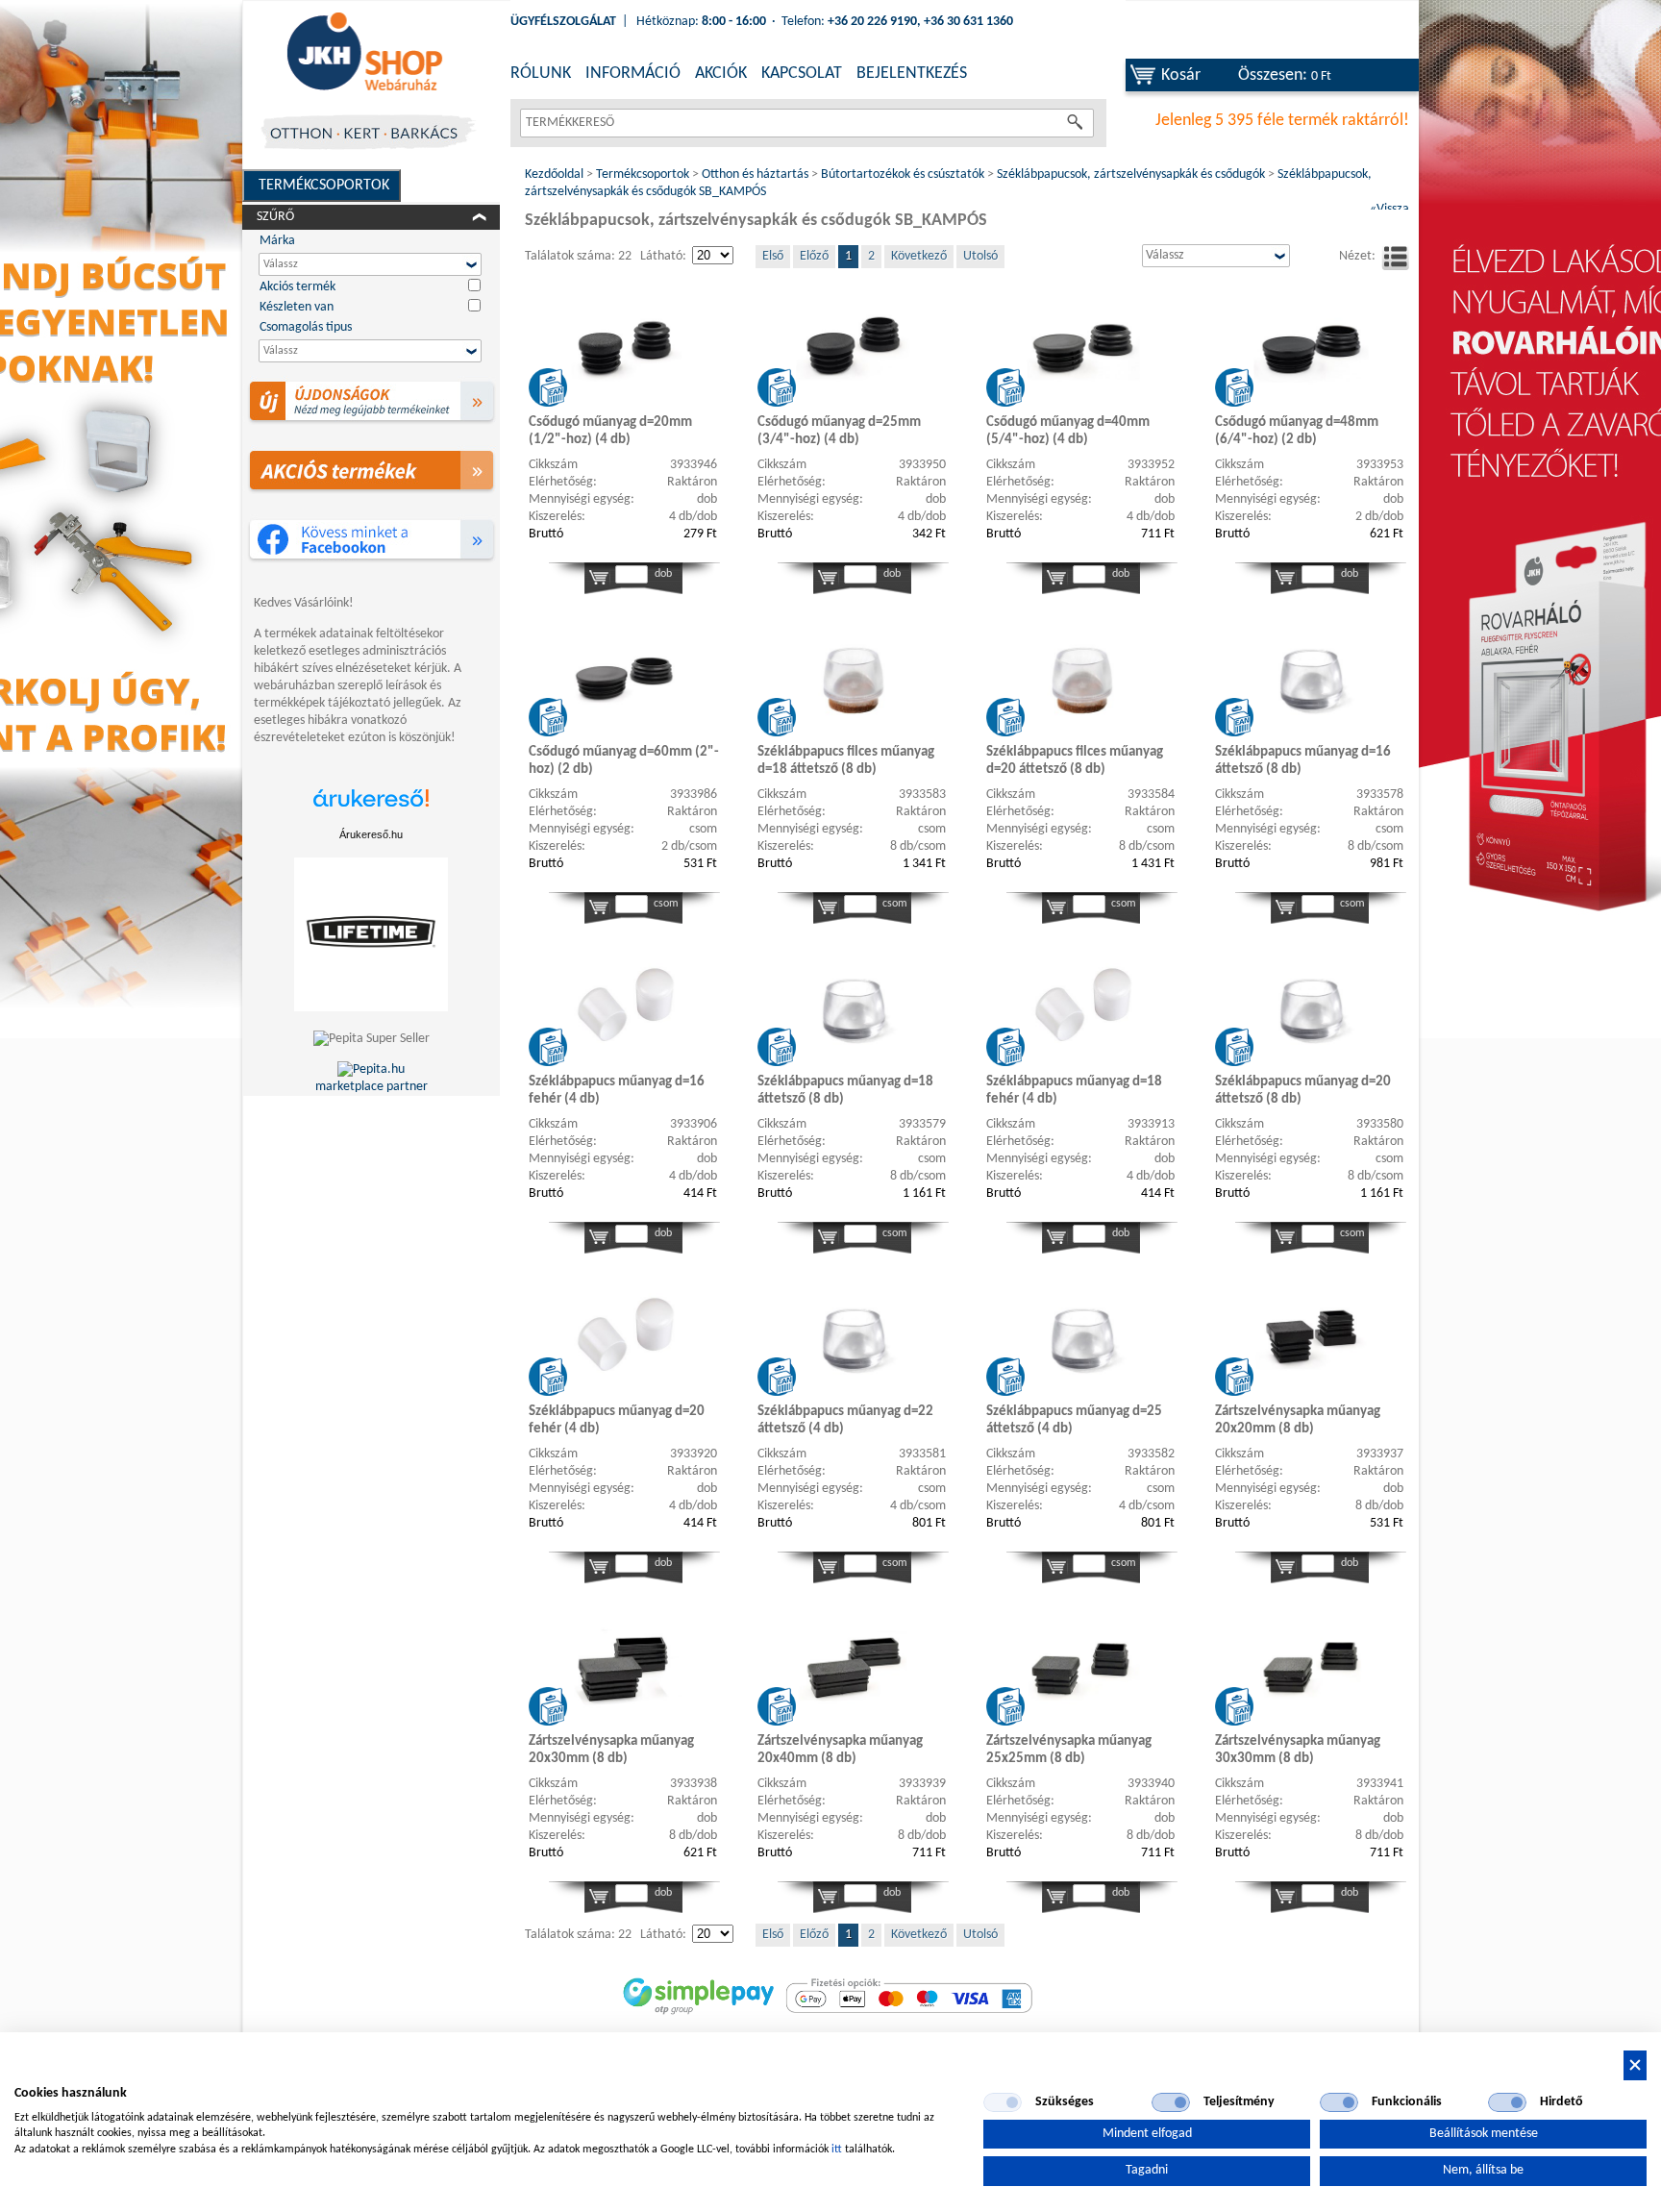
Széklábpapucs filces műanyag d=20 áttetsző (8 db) (1075, 761)
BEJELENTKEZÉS (912, 74)
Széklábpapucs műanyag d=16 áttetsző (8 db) (1303, 761)
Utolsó (980, 256)
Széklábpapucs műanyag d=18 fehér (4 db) (1074, 1091)
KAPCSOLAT (802, 74)
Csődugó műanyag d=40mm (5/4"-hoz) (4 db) (1068, 431)
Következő (919, 256)
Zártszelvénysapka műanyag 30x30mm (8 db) (1298, 1750)
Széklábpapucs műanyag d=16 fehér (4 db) (617, 1091)
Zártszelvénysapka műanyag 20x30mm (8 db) (611, 1750)
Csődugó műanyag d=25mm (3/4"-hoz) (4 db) (839, 431)
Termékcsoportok (324, 186)
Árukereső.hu (371, 834)
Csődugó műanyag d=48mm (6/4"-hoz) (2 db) (1297, 431)
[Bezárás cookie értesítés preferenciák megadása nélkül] (1635, 2065)
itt (837, 2150)
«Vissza (1389, 209)
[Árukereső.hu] (371, 808)
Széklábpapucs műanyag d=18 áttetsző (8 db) (845, 1091)
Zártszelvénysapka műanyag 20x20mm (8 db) (1298, 1420)
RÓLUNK (541, 74)
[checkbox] (1003, 2102)
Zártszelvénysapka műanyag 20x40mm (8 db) (840, 1750)
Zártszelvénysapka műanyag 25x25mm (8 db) (1069, 1750)
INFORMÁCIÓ (633, 74)
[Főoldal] (364, 53)
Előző (814, 256)
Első (773, 256)
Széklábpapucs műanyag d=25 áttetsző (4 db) (1074, 1420)
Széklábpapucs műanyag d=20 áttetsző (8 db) (1303, 1091)
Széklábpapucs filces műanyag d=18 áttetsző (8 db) (846, 761)
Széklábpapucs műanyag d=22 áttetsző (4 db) (845, 1420)
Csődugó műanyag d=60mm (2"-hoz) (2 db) (624, 761)
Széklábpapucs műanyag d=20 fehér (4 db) (617, 1420)
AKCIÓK (721, 74)
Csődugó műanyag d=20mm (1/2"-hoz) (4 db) (610, 431)
